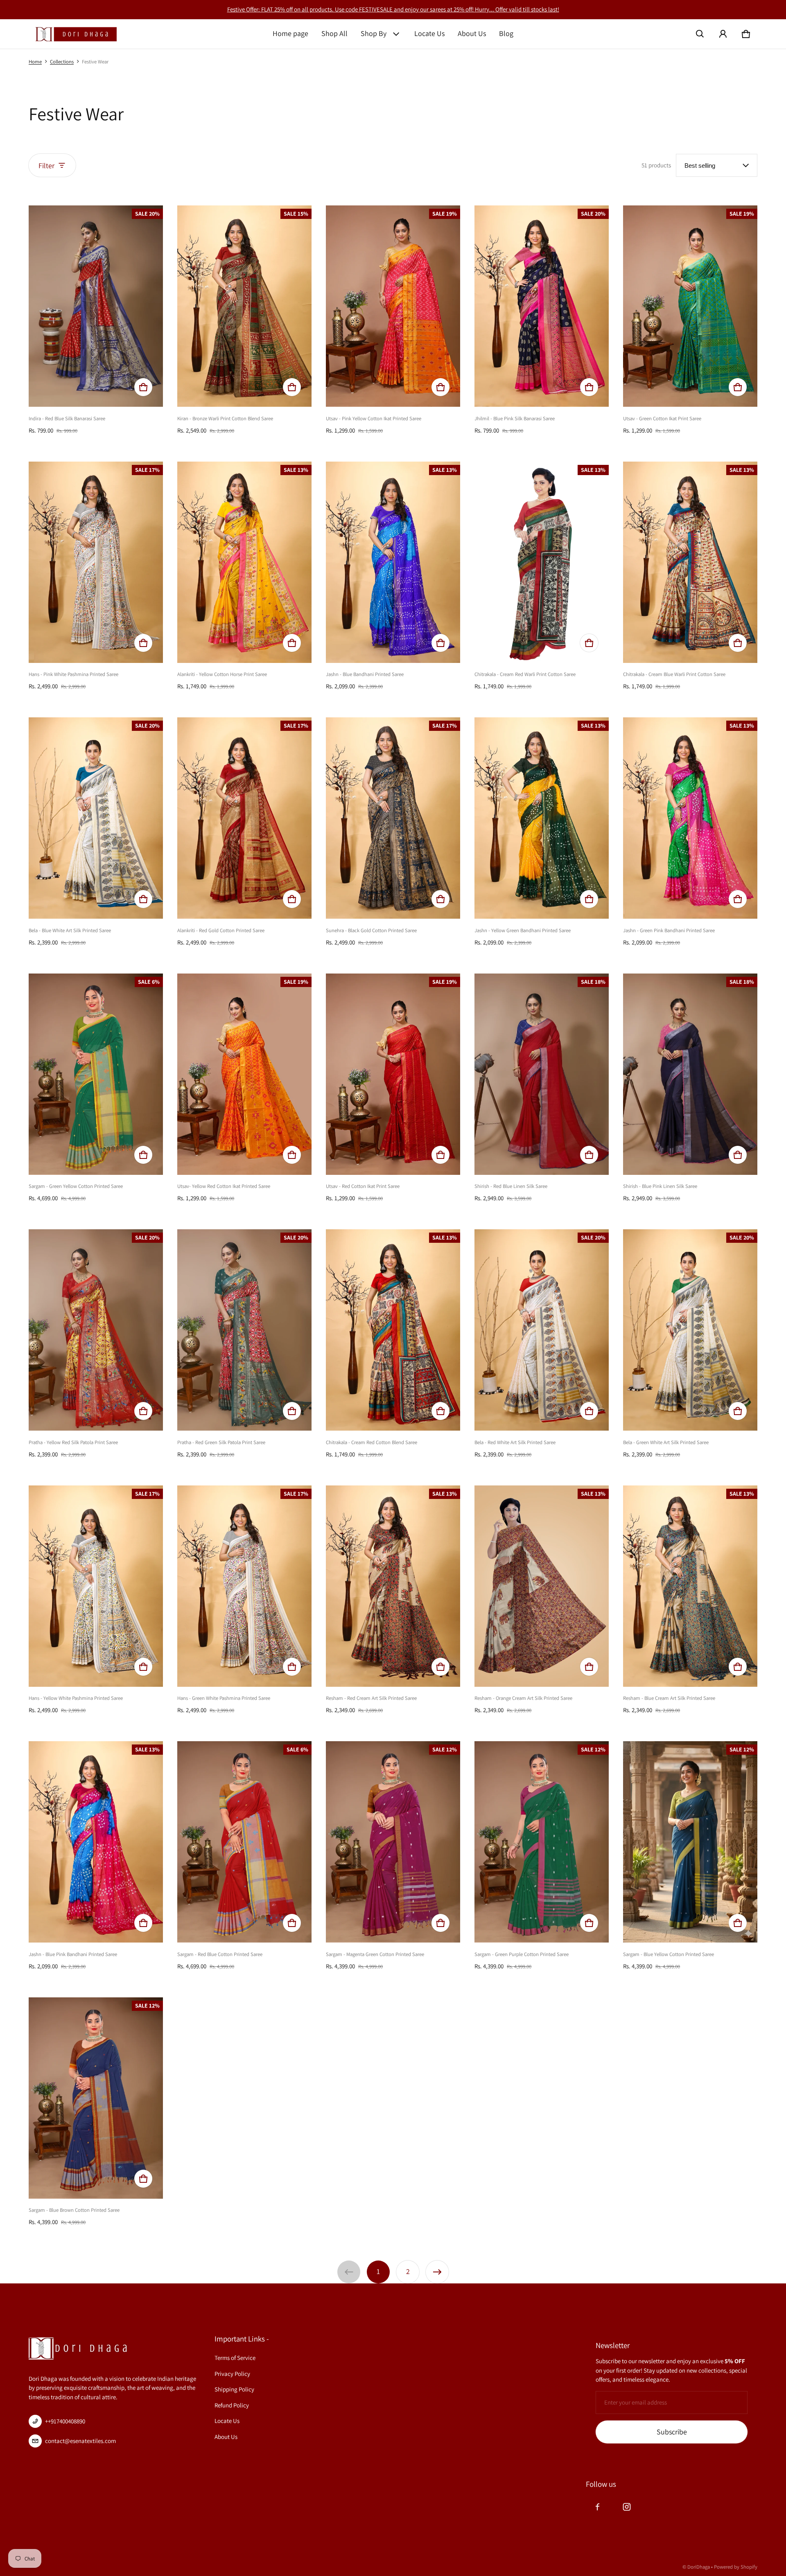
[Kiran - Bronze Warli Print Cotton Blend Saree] (244, 306)
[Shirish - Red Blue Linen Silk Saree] (542, 1074)
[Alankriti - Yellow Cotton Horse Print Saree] (244, 562)
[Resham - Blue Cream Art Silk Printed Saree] (690, 1586)
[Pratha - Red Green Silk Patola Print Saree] (244, 1330)
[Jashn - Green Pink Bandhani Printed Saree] (690, 818)
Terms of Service (235, 2358)
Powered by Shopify (736, 2567)
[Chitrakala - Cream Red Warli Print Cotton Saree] (542, 562)
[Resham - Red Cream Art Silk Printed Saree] (393, 1586)
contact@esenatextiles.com (80, 2441)
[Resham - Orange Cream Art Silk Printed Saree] (542, 1586)
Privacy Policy (232, 2374)
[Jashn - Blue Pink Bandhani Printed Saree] (96, 1842)
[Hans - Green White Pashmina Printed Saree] (244, 1586)
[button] (700, 34)
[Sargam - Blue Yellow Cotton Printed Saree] (690, 1842)
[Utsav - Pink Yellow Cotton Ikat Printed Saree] (393, 306)
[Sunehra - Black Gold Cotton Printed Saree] (393, 818)
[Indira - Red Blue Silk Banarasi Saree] (96, 306)
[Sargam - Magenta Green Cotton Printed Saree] (393, 1842)
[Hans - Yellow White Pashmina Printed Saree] (96, 1586)
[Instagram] (627, 2507)
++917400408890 (65, 2421)
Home (35, 62)
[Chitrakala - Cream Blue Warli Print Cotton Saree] (690, 562)
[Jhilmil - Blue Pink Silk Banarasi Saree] (542, 306)
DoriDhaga (699, 2567)
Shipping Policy (234, 2389)
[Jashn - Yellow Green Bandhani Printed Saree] (542, 818)
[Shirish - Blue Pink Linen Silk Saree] (690, 1074)
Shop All (334, 33)
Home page (290, 33)
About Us (472, 33)
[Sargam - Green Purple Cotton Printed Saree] (542, 1842)
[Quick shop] (143, 387)
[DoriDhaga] (76, 34)
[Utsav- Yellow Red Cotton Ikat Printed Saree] (244, 1074)
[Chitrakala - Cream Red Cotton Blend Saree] (393, 1330)
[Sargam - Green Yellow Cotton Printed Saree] (96, 1074)
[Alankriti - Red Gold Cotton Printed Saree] (244, 818)
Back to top (46, 2292)
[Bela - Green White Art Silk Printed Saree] (690, 1330)
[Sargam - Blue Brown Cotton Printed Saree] (96, 2098)
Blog (506, 33)
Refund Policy (232, 2405)
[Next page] (437, 2272)
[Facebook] (597, 2507)
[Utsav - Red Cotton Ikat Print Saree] (393, 1074)
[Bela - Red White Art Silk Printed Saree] (542, 1330)
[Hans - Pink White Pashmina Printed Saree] (96, 562)
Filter (46, 166)
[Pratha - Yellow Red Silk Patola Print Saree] (96, 1330)
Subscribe (672, 2432)
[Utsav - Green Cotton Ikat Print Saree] (690, 306)
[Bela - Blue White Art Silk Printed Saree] (96, 818)
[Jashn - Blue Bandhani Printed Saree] (393, 562)
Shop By (374, 33)
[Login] (723, 34)
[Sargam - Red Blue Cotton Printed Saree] (244, 1842)
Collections (62, 62)
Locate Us (429, 33)
